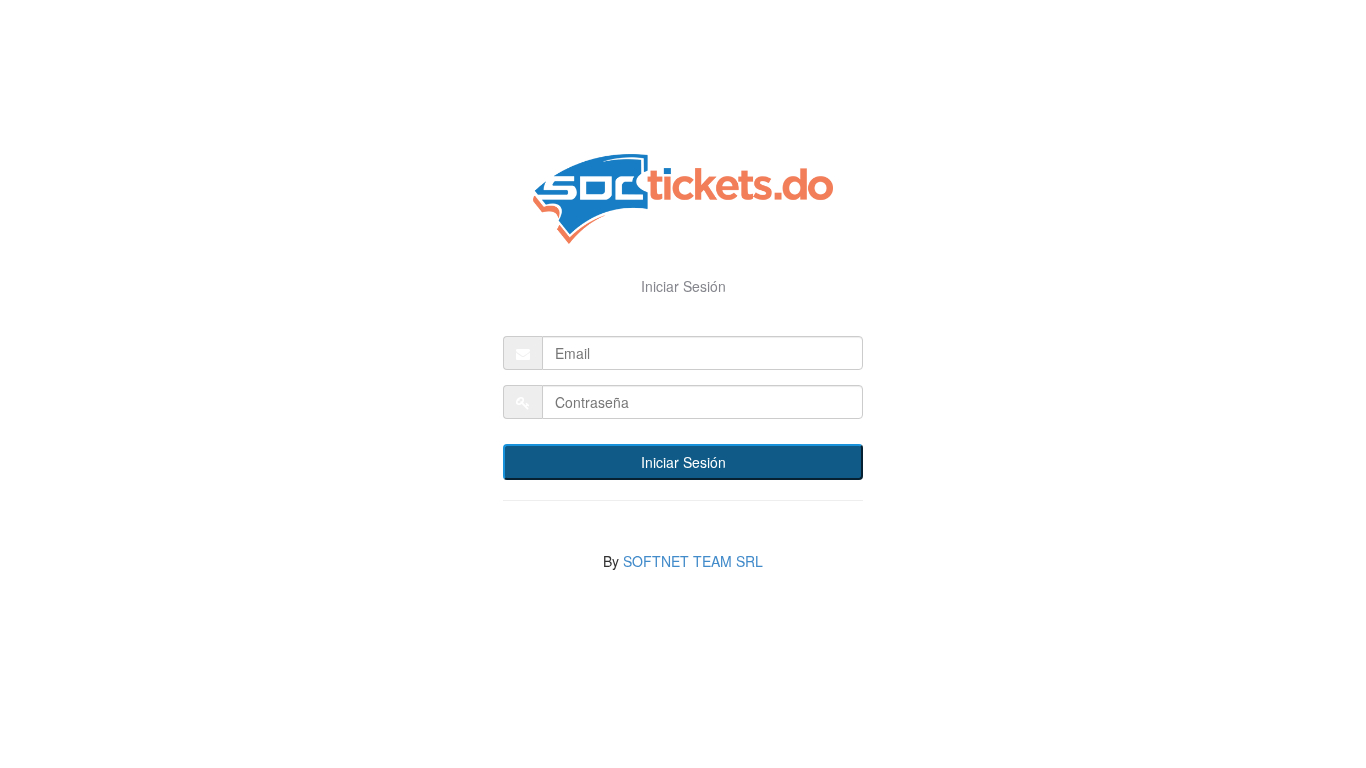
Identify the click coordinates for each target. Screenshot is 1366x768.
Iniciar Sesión (683, 462)
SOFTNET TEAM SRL (693, 561)
